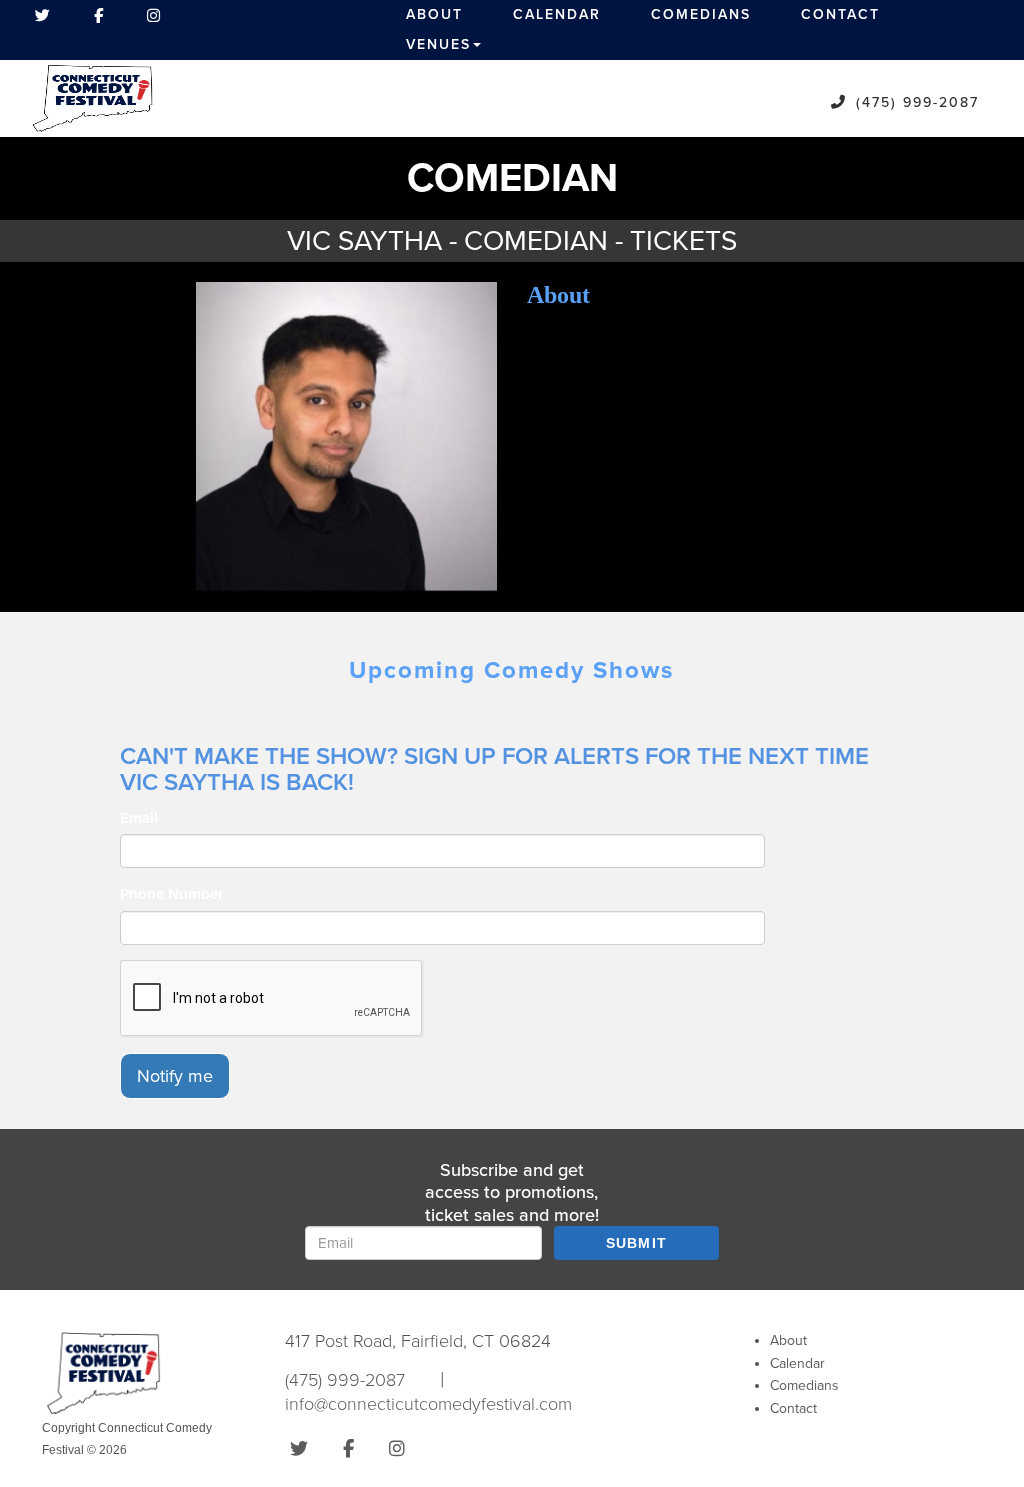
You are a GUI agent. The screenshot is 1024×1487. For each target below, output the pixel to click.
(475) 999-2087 (917, 102)
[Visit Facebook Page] (98, 15)
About (434, 14)
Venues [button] (438, 44)
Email (139, 818)
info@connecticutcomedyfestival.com (428, 1404)
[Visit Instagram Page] (153, 15)
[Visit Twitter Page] (42, 15)
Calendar (557, 14)
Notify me (175, 1076)
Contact (840, 14)
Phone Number (171, 894)
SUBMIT (637, 1243)
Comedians (701, 14)
